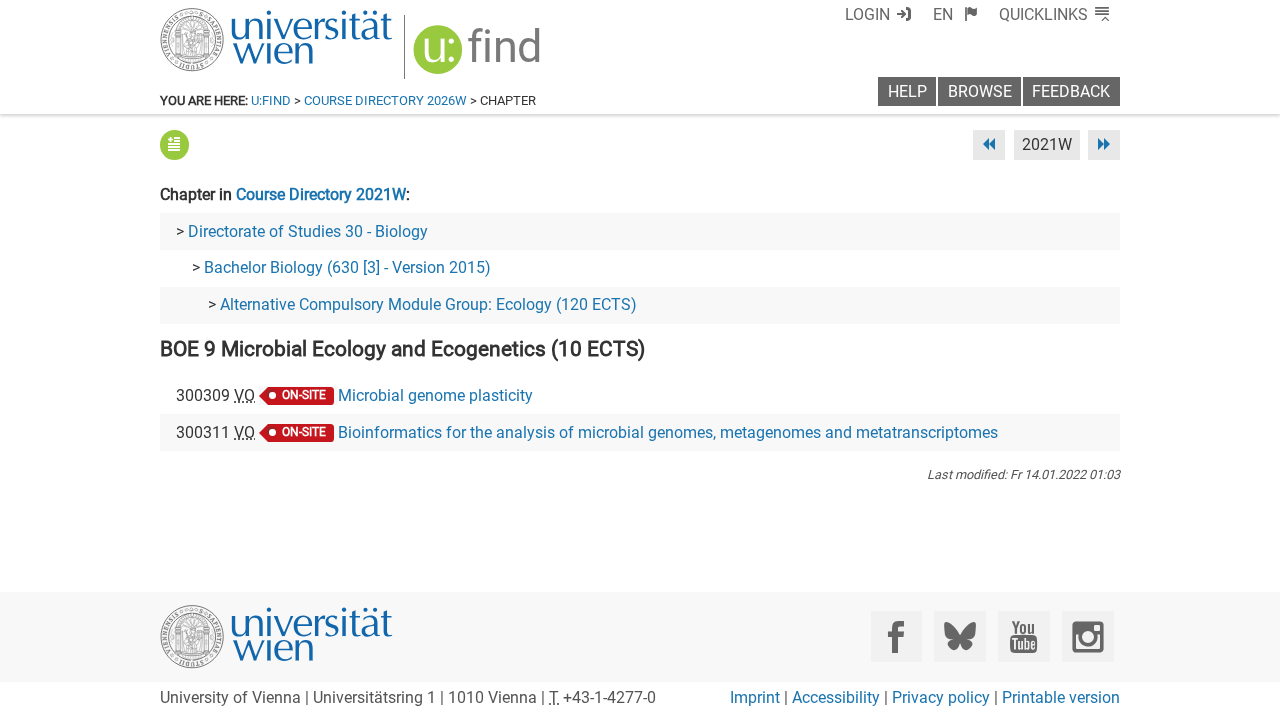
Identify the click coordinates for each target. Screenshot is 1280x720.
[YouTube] (1023, 636)
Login (867, 14)
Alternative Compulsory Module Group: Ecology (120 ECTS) (428, 304)
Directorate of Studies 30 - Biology (308, 231)
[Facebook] (896, 636)
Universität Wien (229, 17)
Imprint (755, 697)
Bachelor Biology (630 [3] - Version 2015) (347, 267)
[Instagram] (1087, 636)
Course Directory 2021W (321, 194)
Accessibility (836, 697)
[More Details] (174, 144)
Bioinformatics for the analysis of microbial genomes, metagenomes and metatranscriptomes (668, 432)
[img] (479, 56)
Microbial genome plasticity (435, 395)
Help (907, 91)
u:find (271, 100)
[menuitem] (955, 14)
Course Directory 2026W (385, 100)
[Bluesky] (959, 636)
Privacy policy (941, 697)
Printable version (1061, 697)
